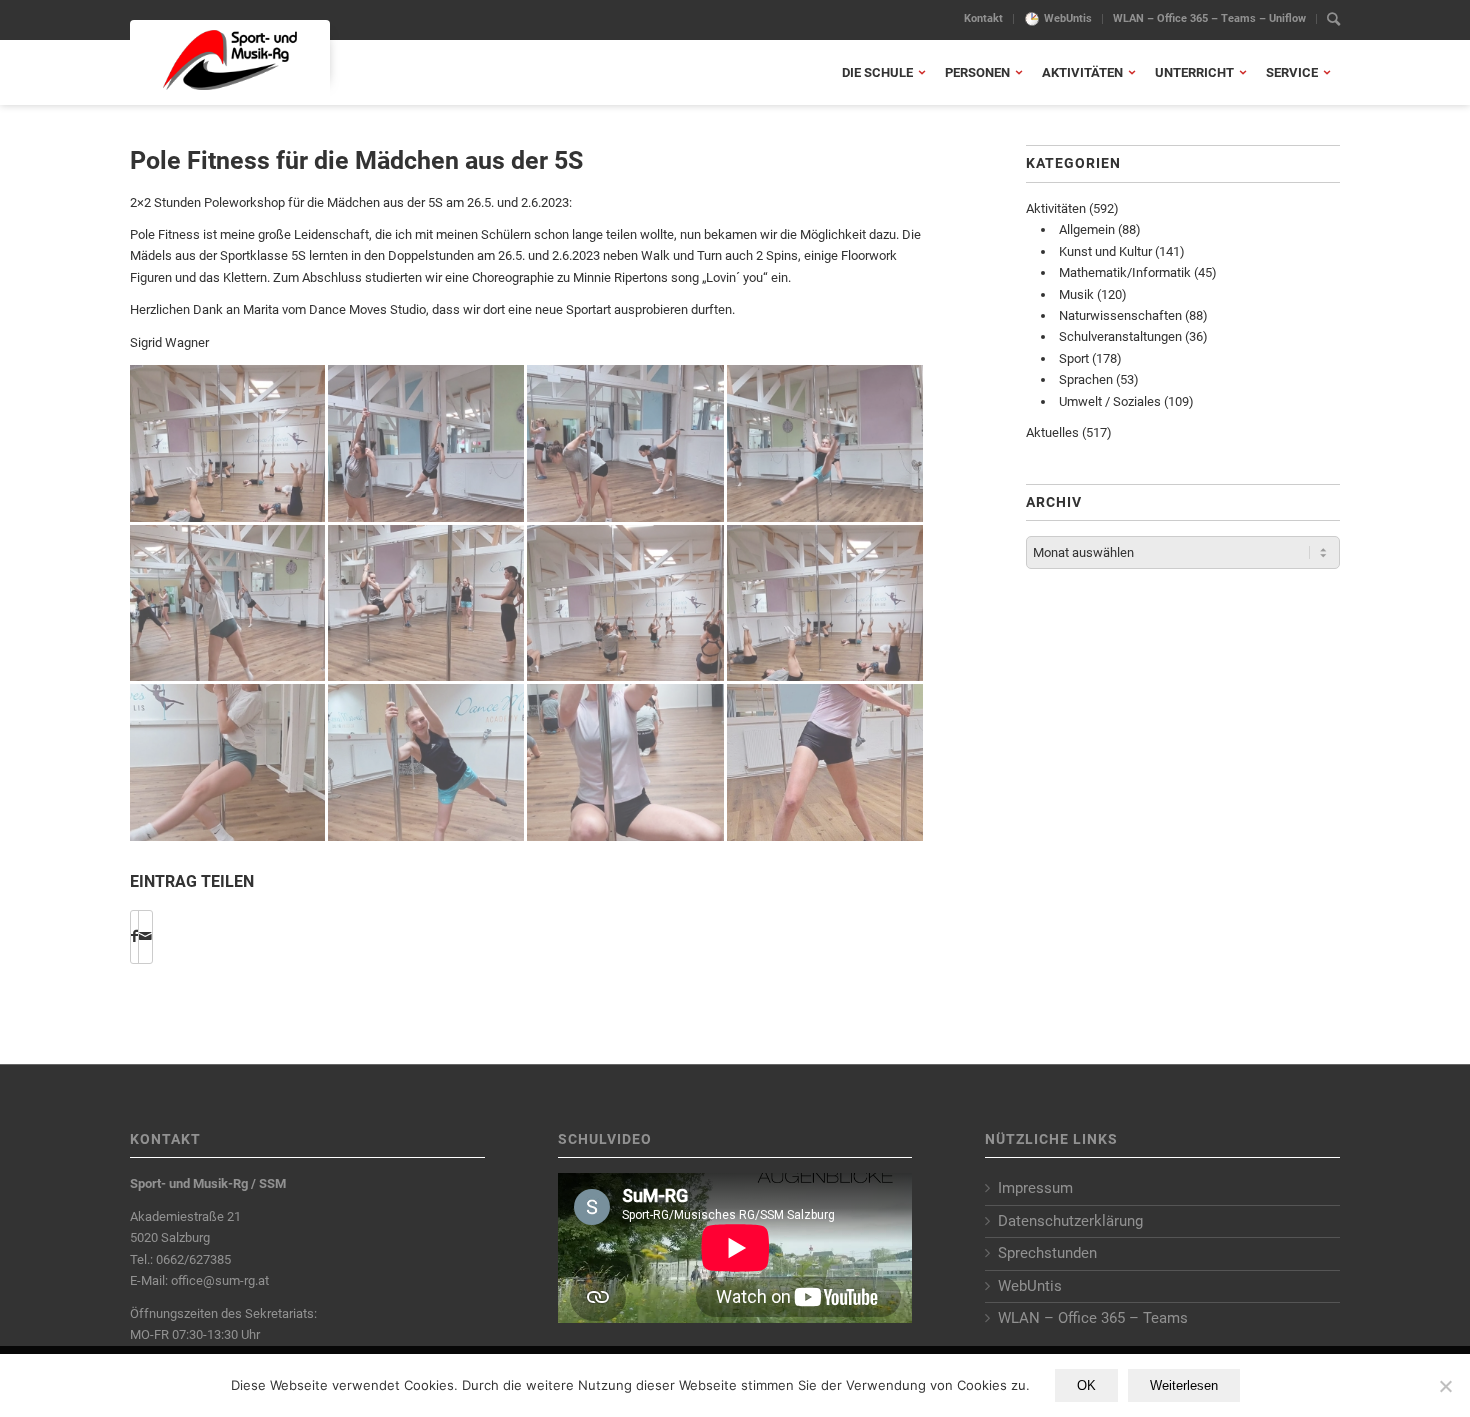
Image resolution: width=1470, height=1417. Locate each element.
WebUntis (1068, 18)
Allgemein (1087, 229)
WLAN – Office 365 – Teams (1093, 1318)
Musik (1076, 294)
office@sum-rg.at (220, 1280)
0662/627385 (193, 1259)
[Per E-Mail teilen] (145, 936)
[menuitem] (984, 19)
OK (1086, 1385)
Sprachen (1086, 379)
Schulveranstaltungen (1120, 336)
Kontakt (983, 18)
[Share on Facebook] (134, 936)
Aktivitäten (1056, 208)
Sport (1074, 358)
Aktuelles (1052, 432)
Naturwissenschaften (1120, 315)
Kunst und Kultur (1105, 251)
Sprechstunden (1047, 1253)
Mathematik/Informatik (1125, 272)
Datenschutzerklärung (1070, 1221)
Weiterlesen (1184, 1385)
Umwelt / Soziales (1110, 401)
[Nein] (1445, 1386)
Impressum (1035, 1188)
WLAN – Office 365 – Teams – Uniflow (1209, 18)
